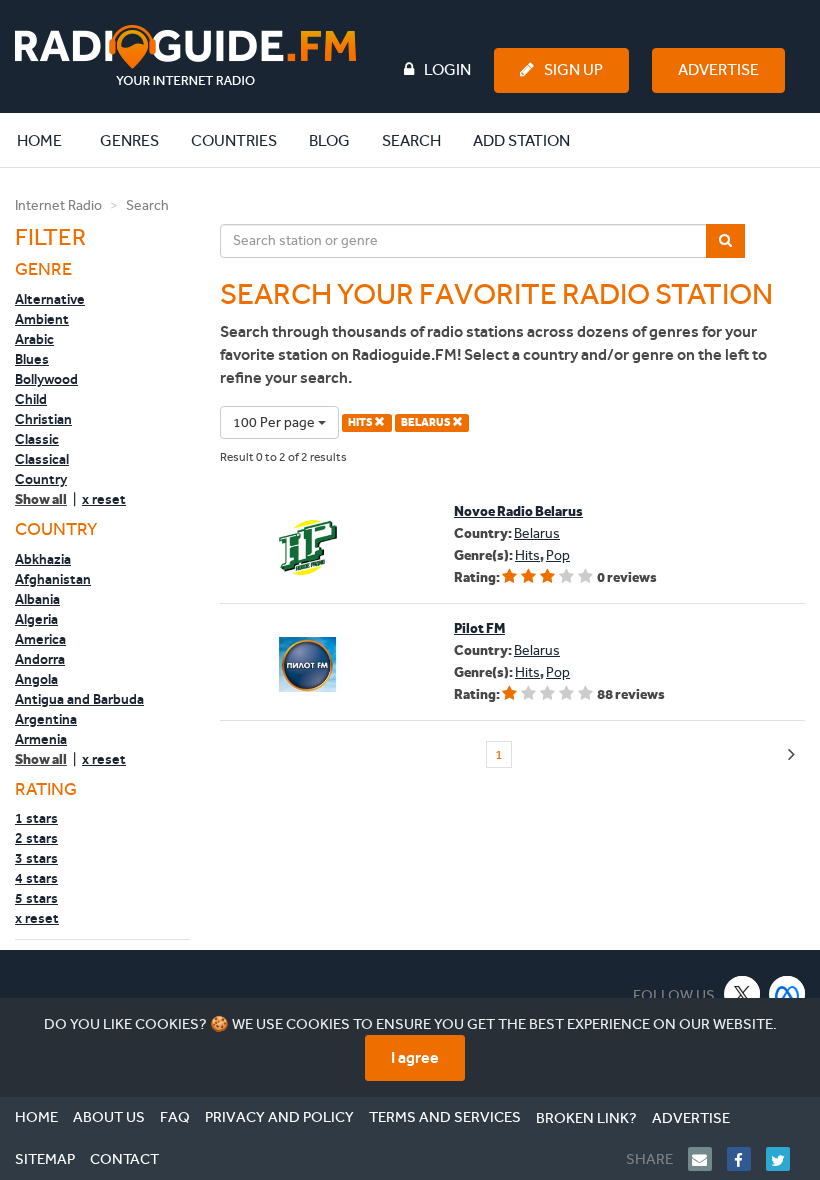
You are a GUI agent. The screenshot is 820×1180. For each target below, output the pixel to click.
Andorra (40, 659)
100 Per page (275, 422)
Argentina (46, 719)
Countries (234, 140)
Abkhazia (43, 559)
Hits (527, 555)
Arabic (34, 339)
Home (50, 140)
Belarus (537, 533)
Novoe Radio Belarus (518, 511)
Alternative (50, 299)
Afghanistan (53, 579)
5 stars (36, 898)
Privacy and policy (279, 1117)
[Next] (791, 755)
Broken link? (586, 1118)
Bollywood (46, 379)
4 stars (36, 878)
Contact (124, 1159)
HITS (361, 422)
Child (31, 399)
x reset (104, 499)
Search (411, 140)
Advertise (718, 69)
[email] (707, 1159)
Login (447, 69)
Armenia (41, 739)
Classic (37, 439)
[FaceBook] (746, 1159)
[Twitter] (785, 1159)
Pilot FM (479, 628)
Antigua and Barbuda (79, 699)
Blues (32, 359)
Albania (37, 599)
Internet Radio (58, 205)
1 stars (36, 818)
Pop (558, 555)
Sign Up (573, 69)
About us (109, 1117)
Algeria (36, 619)
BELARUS (426, 422)
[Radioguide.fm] (185, 55)
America (40, 639)
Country (41, 479)
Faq (175, 1117)
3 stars (36, 858)
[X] (742, 993)
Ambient (42, 319)
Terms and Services (445, 1117)
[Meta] (787, 993)
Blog (329, 140)
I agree (415, 1057)
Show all (41, 499)
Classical (42, 459)
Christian (43, 419)
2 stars (36, 838)
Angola (36, 679)
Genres (129, 140)
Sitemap (45, 1159)
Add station (521, 140)
